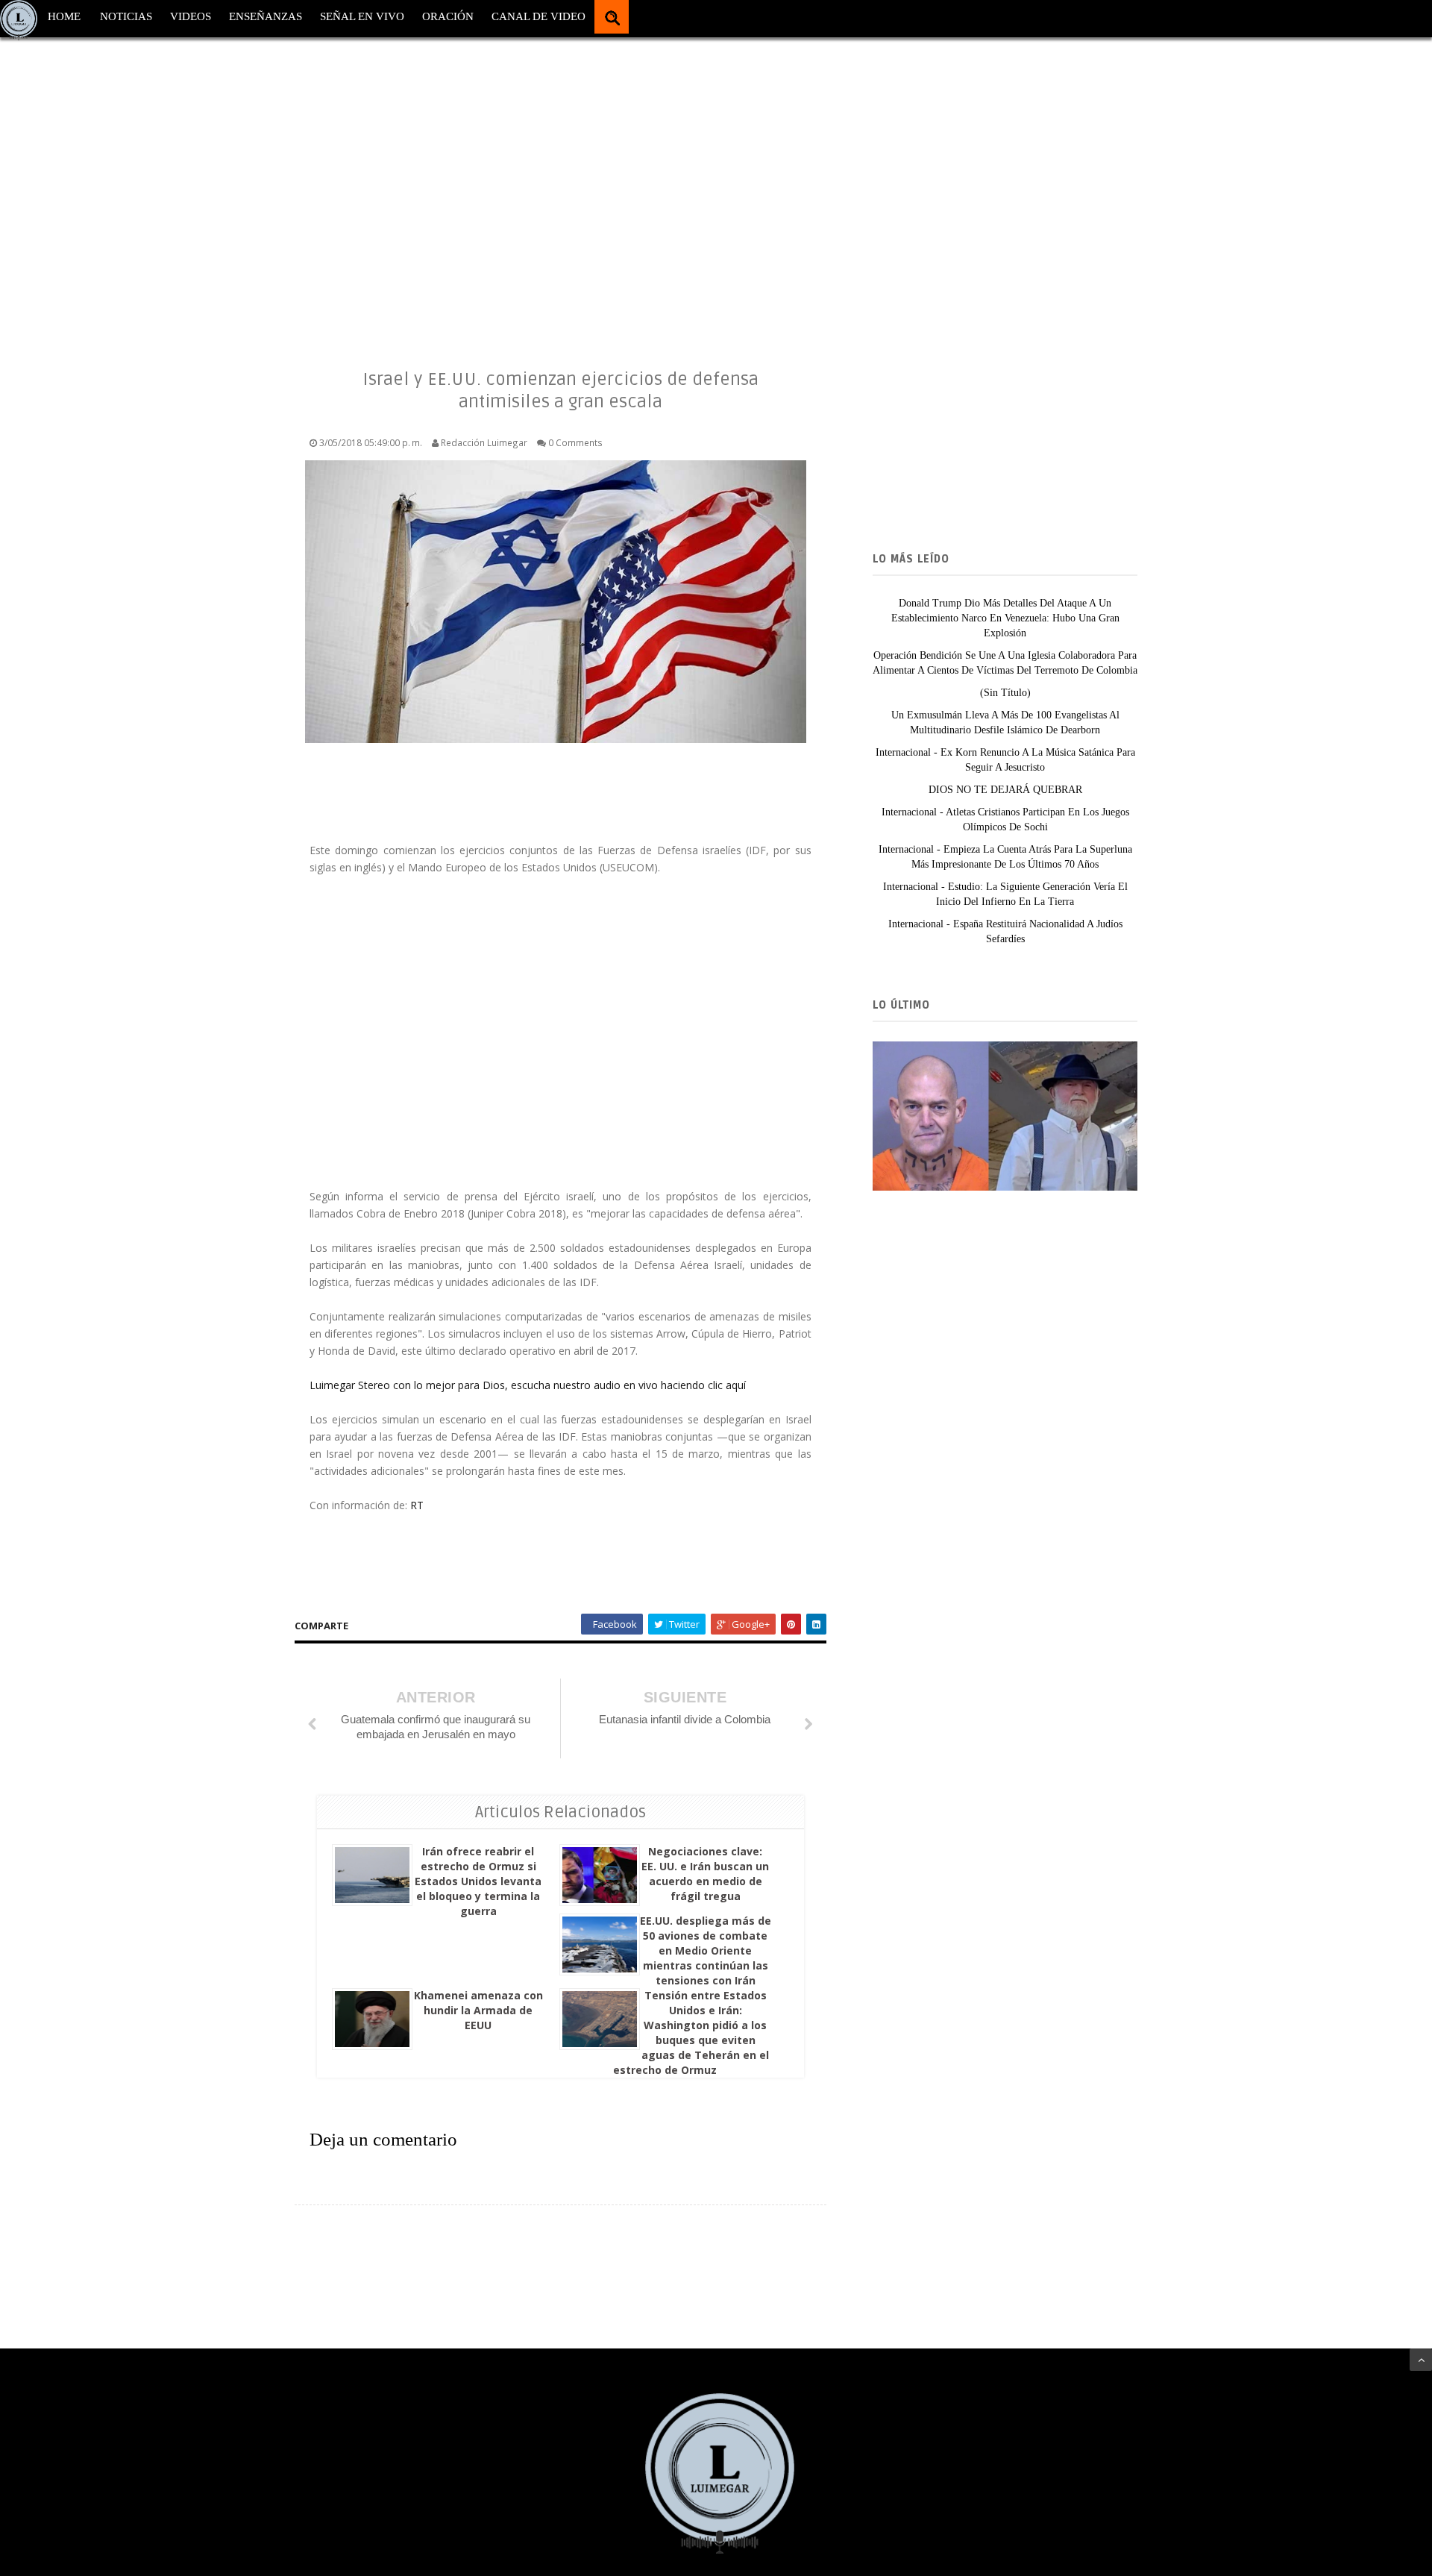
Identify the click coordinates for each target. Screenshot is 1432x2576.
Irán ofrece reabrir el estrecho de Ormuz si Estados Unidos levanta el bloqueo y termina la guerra (478, 1881)
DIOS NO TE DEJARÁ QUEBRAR (1005, 790)
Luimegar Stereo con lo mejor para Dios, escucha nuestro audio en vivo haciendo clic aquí (528, 1385)
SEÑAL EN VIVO (362, 16)
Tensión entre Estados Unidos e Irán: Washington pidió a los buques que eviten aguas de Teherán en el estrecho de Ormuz (691, 2033)
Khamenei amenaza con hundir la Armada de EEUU (478, 2010)
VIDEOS (191, 16)
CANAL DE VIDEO (538, 16)
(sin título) (1005, 693)
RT (417, 1505)
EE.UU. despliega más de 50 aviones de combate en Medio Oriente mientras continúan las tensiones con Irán (706, 1950)
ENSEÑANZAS (266, 16)
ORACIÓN (448, 16)
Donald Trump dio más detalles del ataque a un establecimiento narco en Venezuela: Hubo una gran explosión (1005, 618)
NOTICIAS (126, 16)
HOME (64, 16)
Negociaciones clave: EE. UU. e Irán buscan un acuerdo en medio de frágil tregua (705, 1874)
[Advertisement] (447, 187)
